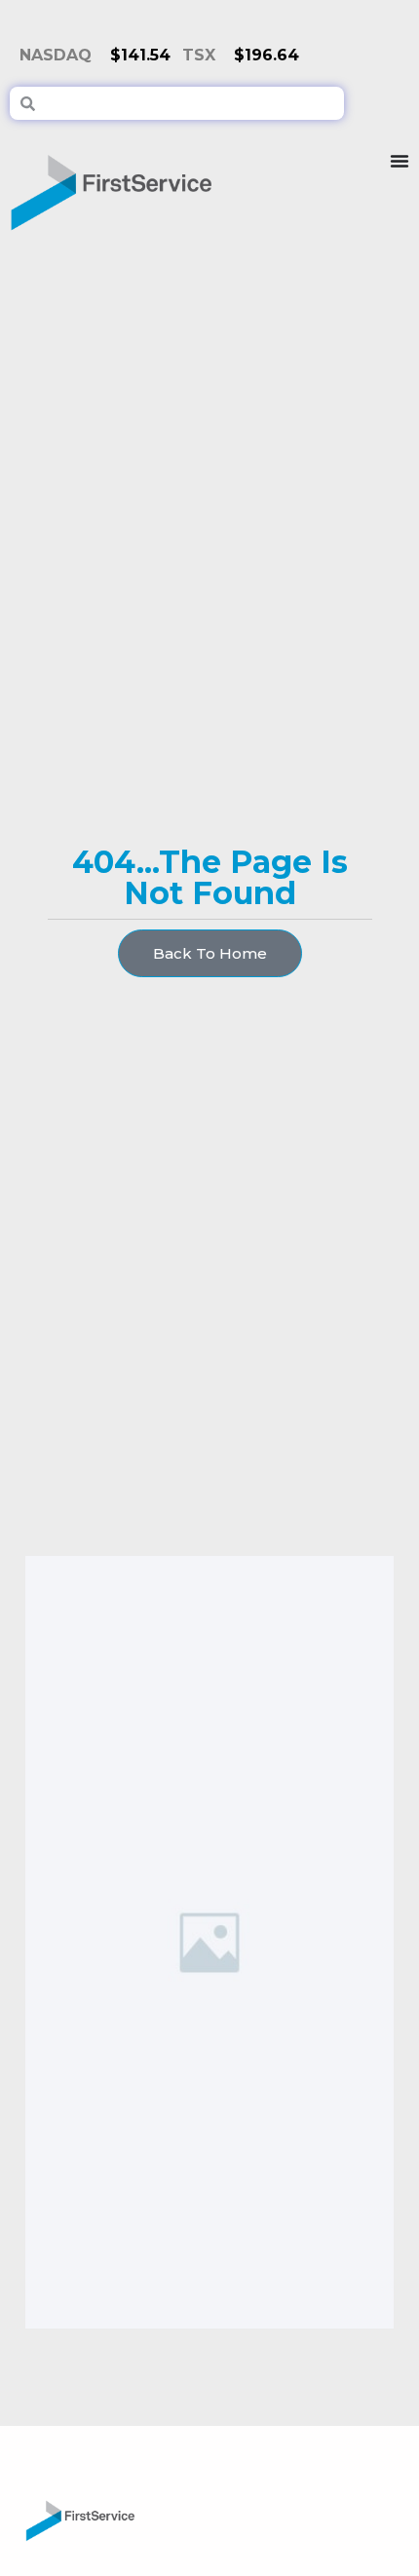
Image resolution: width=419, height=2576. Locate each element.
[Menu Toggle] (400, 185)
